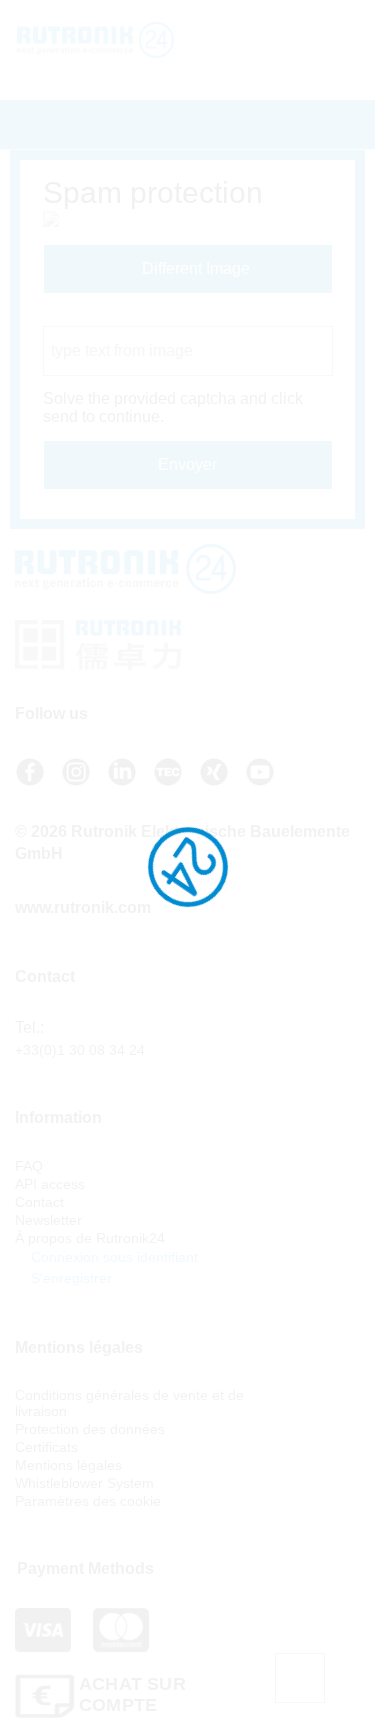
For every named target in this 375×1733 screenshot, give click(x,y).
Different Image (194, 268)
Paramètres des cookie (88, 1501)
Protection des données (90, 1429)
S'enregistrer (69, 1278)
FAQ (29, 1166)
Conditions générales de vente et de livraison (129, 1403)
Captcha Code (94, 316)
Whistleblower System (84, 1483)
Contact (39, 1202)
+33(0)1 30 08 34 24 (80, 1050)
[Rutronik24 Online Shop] (109, 40)
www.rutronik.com (83, 907)
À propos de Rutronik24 (90, 1238)
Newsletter (48, 1220)
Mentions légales (68, 1465)
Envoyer (187, 464)
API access (50, 1184)
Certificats (46, 1447)
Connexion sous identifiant (112, 1257)
